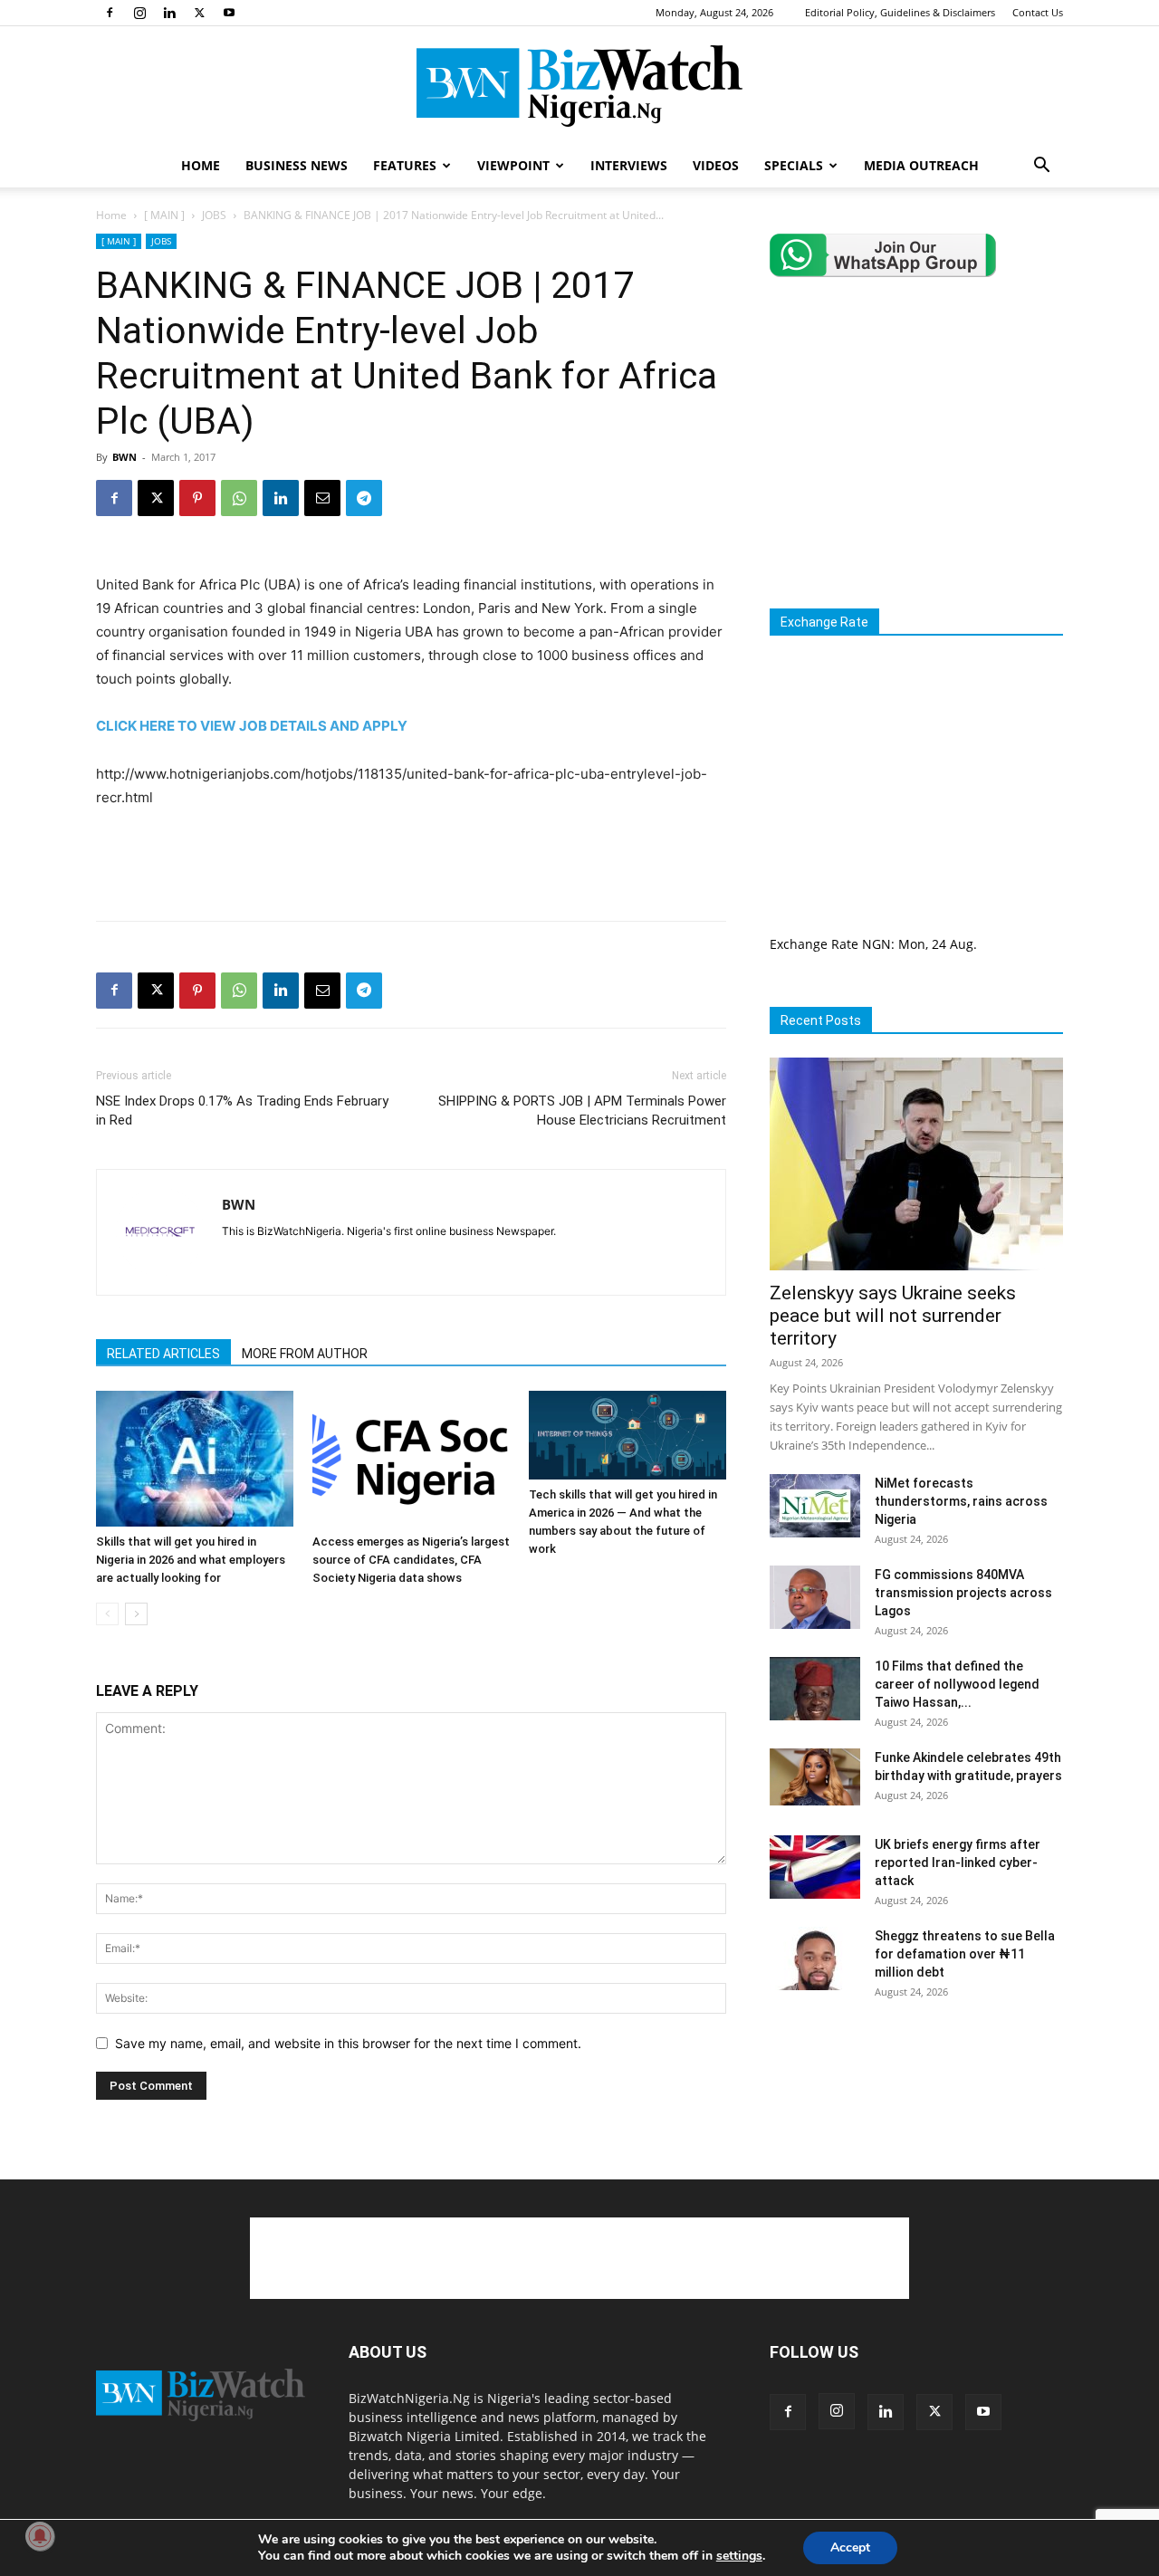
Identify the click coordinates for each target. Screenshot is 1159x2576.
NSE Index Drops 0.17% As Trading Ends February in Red (242, 1111)
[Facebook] (110, 13)
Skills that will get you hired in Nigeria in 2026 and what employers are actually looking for (191, 1560)
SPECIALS (794, 165)
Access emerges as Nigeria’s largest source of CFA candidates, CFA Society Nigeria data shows (411, 1560)
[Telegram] (364, 498)
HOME (201, 165)
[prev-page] (107, 1614)
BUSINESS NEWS (297, 165)
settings (739, 2556)
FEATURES (405, 165)
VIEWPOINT (513, 165)
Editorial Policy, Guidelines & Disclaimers (900, 12)
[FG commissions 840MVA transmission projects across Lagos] (815, 1597)
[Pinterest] (197, 498)
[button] (1041, 167)
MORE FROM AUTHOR (305, 1354)
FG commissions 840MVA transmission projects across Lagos (963, 1593)
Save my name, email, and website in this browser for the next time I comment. (348, 2043)
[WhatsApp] (239, 498)
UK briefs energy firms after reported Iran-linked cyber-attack (958, 1863)
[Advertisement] (411, 860)
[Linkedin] (169, 13)
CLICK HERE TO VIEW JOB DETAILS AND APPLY (252, 726)
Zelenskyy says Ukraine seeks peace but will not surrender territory (893, 1316)
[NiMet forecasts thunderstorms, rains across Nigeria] (815, 1506)
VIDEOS (716, 165)
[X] (199, 13)
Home (111, 215)
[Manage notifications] (40, 2536)
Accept (850, 2547)
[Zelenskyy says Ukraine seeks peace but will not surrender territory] (916, 1164)
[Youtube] (229, 13)
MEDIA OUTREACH (921, 165)
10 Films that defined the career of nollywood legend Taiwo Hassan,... (957, 1684)
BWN (125, 457)
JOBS (214, 215)
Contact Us (1038, 12)
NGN (876, 944)
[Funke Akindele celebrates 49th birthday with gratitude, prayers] (815, 1777)
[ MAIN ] (164, 215)
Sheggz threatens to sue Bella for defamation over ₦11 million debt (965, 1954)
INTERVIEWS (629, 165)
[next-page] (136, 1614)
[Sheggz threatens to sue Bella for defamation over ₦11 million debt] (815, 1958)
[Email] (322, 498)
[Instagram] (139, 13)
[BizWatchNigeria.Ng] (579, 86)
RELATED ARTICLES (163, 1354)
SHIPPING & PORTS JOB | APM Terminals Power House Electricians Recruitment (582, 1111)
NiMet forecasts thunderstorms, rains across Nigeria (961, 1501)
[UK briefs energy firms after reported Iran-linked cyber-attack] (815, 1867)
